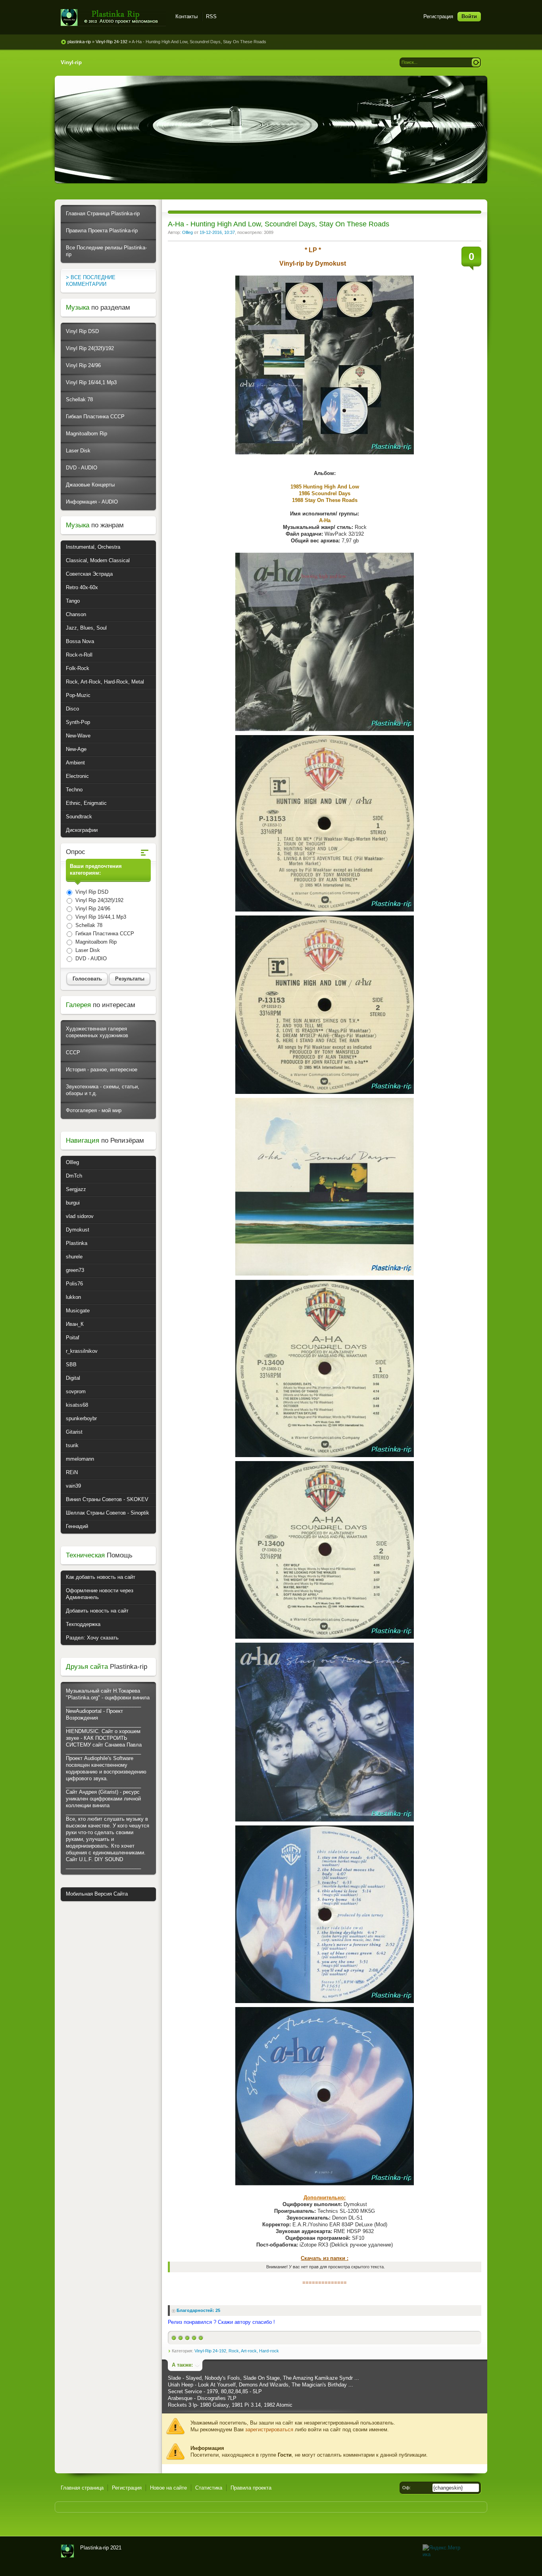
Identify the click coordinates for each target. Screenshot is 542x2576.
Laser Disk (78, 451)
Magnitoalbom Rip (86, 434)
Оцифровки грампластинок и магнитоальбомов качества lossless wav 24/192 (67, 2551)
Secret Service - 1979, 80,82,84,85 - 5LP (215, 2391)
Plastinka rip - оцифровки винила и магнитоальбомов (113, 18)
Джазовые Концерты (90, 485)
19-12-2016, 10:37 (217, 232)
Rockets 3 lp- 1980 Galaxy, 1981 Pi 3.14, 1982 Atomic (230, 2405)
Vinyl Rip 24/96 (83, 365)
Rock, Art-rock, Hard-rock (254, 2351)
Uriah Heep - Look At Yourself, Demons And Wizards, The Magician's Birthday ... (260, 2385)
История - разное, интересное (102, 1070)
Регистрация (438, 16)
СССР (73, 1052)
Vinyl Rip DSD (82, 331)
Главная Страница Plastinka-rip (103, 214)
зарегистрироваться (269, 2429)
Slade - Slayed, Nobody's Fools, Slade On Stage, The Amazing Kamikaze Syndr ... (263, 2378)
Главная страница (82, 2488)
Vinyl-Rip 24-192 (210, 2351)
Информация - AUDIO (92, 502)
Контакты (186, 16)
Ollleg (187, 232)
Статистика (209, 2488)
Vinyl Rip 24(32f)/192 (90, 348)
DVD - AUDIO (82, 468)
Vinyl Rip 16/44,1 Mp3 (91, 382)
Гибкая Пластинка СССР (95, 417)
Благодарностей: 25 (198, 2310)
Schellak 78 (79, 399)
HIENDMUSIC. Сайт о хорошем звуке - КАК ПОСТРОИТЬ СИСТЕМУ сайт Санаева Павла (104, 1738)
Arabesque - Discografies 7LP (202, 2398)
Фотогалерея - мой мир (94, 1110)
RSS (211, 16)
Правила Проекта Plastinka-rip (102, 231)
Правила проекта (251, 2488)
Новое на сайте (168, 2488)
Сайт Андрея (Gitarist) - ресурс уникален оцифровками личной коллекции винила (103, 1799)
